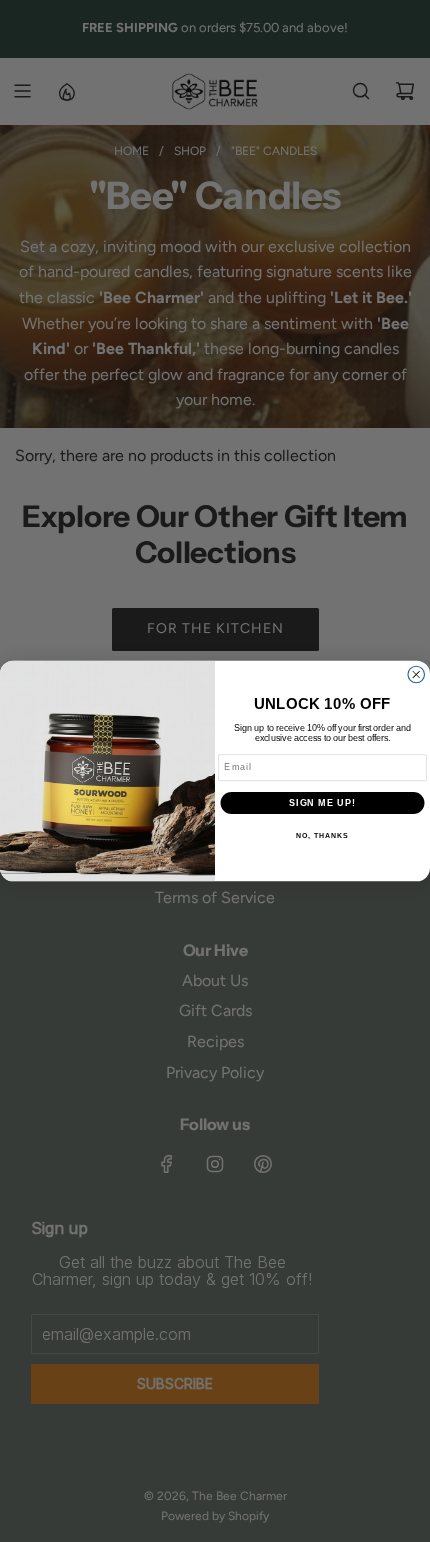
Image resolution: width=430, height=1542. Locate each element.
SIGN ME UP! (322, 802)
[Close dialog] (416, 674)
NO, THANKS (322, 836)
